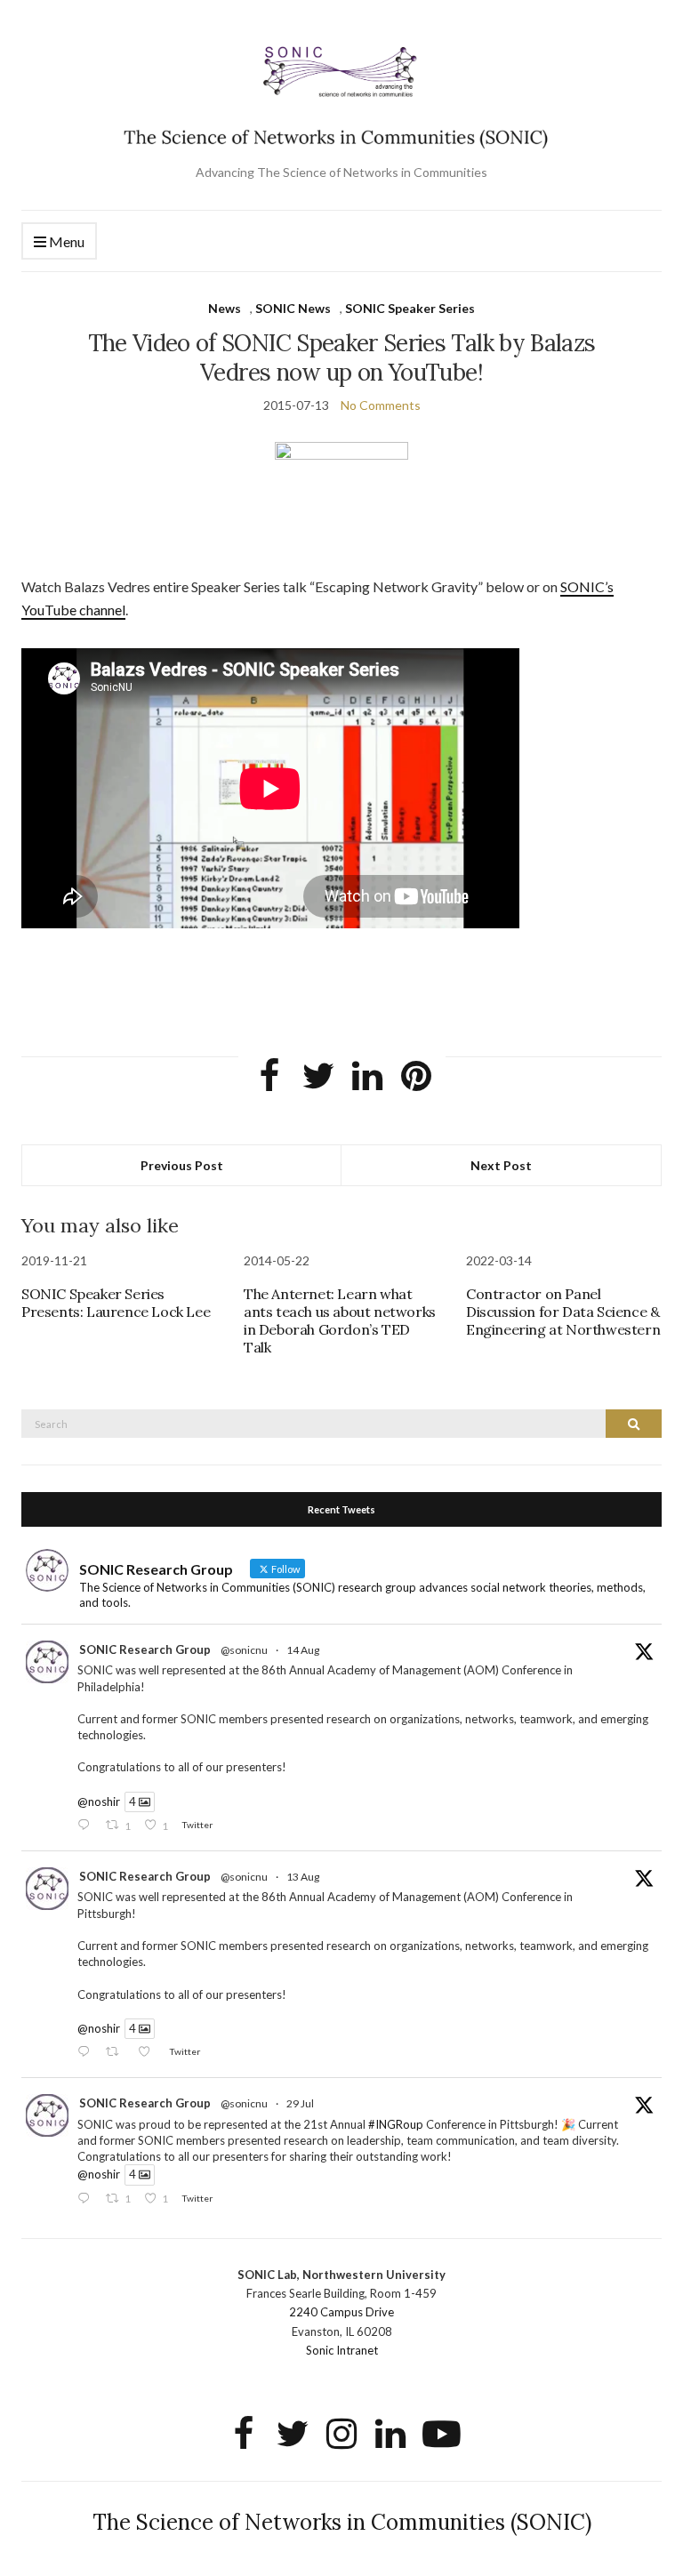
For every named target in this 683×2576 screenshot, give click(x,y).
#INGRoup (396, 2124)
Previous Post (182, 1165)
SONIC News (293, 308)
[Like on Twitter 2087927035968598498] (149, 2053)
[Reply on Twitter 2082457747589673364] (87, 2199)
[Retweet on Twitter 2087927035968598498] (117, 2053)
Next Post (501, 1165)
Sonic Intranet (342, 2350)
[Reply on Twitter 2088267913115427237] (87, 1826)
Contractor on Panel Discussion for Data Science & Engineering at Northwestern (563, 1312)
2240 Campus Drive (341, 2312)
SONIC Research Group (145, 1649)
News (225, 308)
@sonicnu (244, 1650)
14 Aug (303, 1650)
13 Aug (303, 1877)
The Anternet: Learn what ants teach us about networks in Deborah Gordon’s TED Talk (340, 1320)
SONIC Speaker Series (410, 308)
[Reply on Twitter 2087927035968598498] (87, 2053)
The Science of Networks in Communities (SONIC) (342, 2522)
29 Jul (300, 2103)
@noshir (99, 1802)
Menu (65, 241)
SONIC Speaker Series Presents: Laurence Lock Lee (116, 1303)
